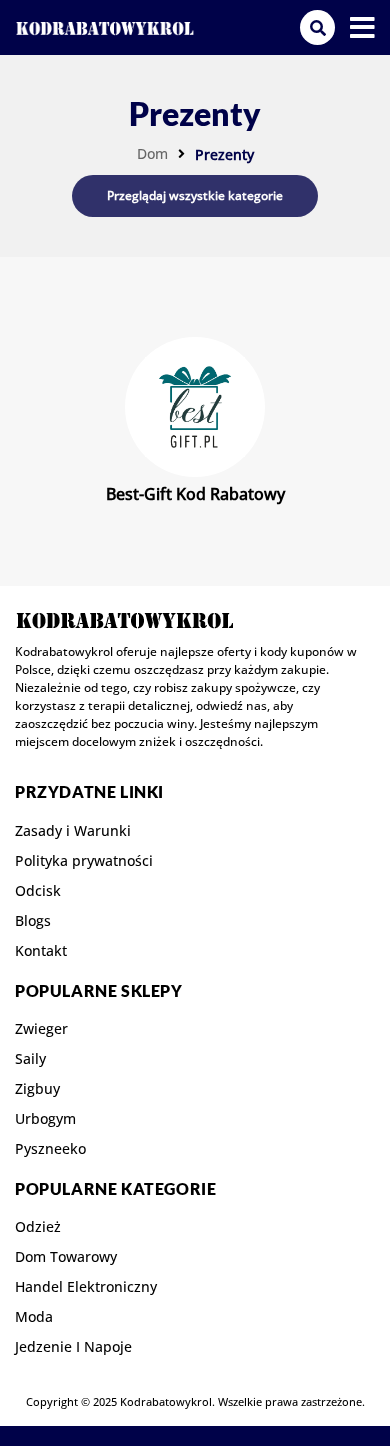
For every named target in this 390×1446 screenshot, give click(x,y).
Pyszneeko (50, 1149)
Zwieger (41, 1029)
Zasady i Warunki (73, 831)
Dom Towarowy (66, 1257)
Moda (34, 1317)
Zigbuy (37, 1089)
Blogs (33, 921)
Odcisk (38, 891)
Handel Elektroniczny (86, 1287)
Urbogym (45, 1119)
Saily (30, 1059)
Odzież (38, 1227)
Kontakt (41, 951)
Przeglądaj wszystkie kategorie (195, 195)
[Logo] (105, 27)
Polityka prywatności (84, 861)
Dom (152, 153)
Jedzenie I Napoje (73, 1347)
